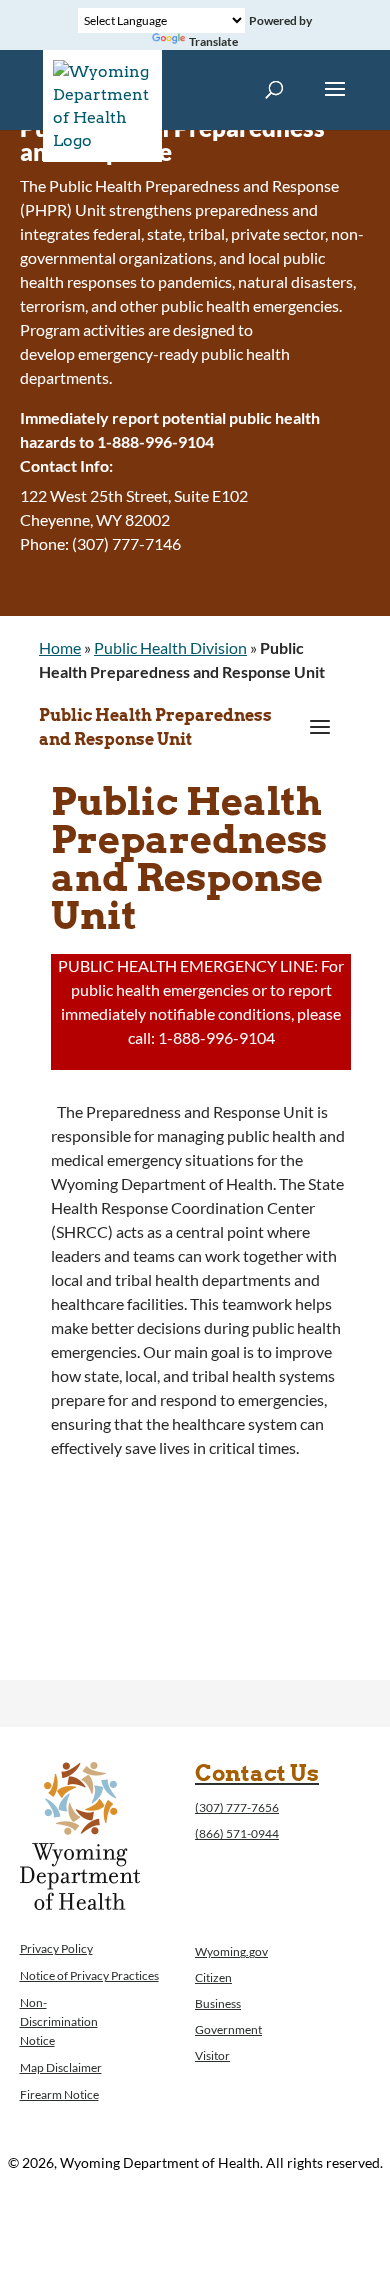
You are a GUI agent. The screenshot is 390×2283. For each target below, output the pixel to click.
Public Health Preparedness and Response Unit (155, 727)
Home (60, 647)
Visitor (212, 2055)
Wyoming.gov (231, 1951)
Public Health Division (170, 647)
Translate (213, 41)
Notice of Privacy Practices (89, 1975)
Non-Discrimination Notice (59, 2021)
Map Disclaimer (61, 2067)
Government (228, 2029)
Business (218, 2003)
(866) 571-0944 (237, 1833)
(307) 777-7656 (237, 1807)
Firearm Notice (59, 2094)
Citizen (213, 1977)
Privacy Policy (56, 1948)
